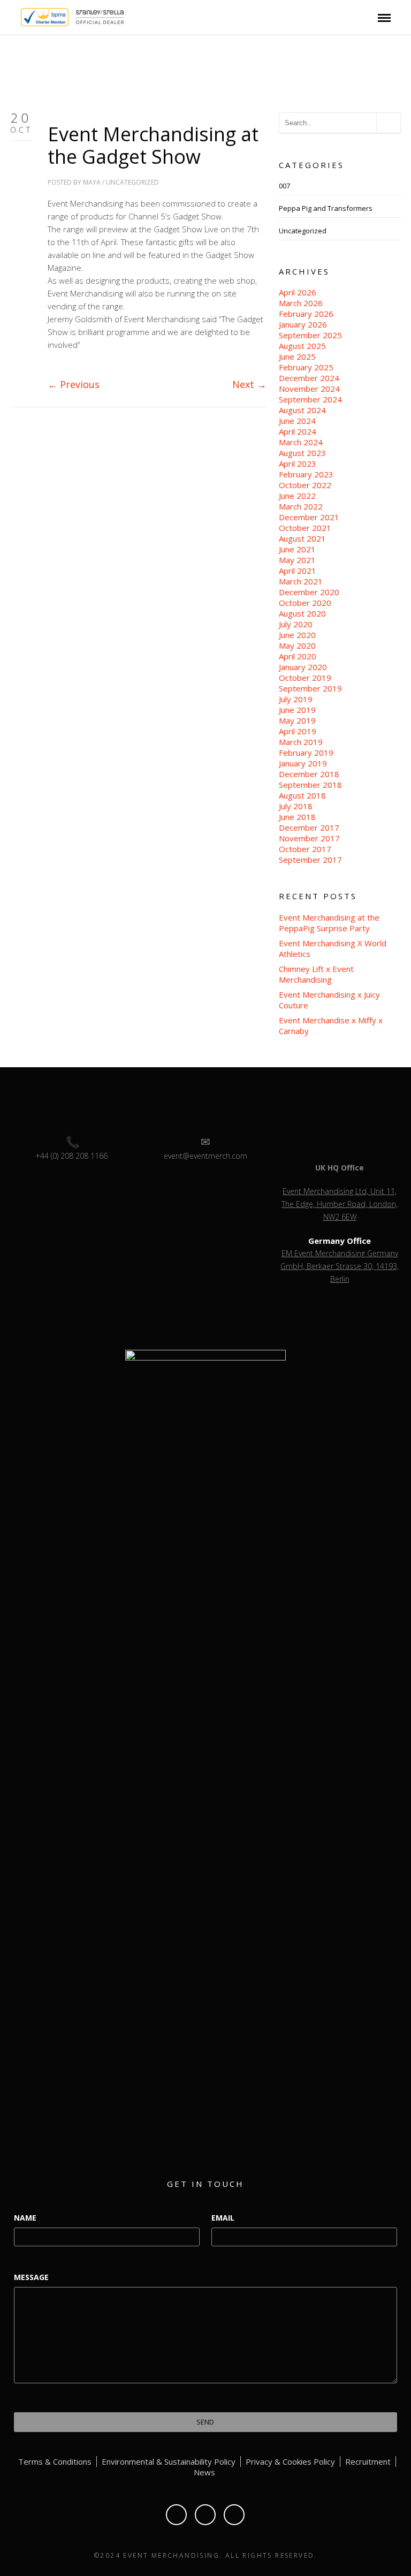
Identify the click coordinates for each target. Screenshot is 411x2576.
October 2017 (305, 849)
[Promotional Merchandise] (12, 16)
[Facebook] (176, 2515)
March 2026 (301, 303)
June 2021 (297, 549)
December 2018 (309, 774)
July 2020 (296, 624)
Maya (92, 182)
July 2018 (296, 806)
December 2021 (309, 517)
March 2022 (301, 506)
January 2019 (303, 763)
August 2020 (302, 613)
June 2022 (297, 496)
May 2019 (297, 720)
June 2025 (297, 356)
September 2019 (310, 688)
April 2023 (298, 463)
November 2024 (309, 389)
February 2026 (306, 314)
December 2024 (309, 378)
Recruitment (368, 2461)
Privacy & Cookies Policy (290, 2461)
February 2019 (306, 753)
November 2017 (309, 838)
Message (31, 2277)
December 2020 (309, 592)
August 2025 (302, 346)
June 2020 (297, 635)
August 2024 (302, 410)
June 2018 (297, 817)
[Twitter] (205, 2515)
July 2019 (296, 699)
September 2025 (310, 335)
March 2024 (301, 442)
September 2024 (310, 399)
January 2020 (303, 667)
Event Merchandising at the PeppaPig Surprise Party (329, 923)
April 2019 (298, 731)
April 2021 (298, 571)
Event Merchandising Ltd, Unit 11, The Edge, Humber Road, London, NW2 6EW (340, 1204)
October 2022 (305, 485)
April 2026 (298, 292)
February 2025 (306, 367)
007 (284, 186)
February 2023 (306, 474)
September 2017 (310, 860)
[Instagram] (234, 2515)
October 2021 (305, 528)
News (204, 2472)
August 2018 (302, 795)
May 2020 (297, 645)
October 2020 (305, 603)
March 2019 (301, 742)
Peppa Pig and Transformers (326, 208)
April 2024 (298, 431)
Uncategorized (132, 182)
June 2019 (297, 710)
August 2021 (302, 538)
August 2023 (302, 453)
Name (25, 2218)
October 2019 (305, 678)
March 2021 (301, 581)
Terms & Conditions (55, 2461)
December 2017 (309, 827)
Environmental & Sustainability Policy (169, 2461)
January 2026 (303, 324)
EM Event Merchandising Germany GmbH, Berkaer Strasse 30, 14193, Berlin (340, 1266)
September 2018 (310, 785)
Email (223, 2218)
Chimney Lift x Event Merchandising (316, 974)
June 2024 (297, 421)
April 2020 (298, 656)
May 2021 (297, 560)
